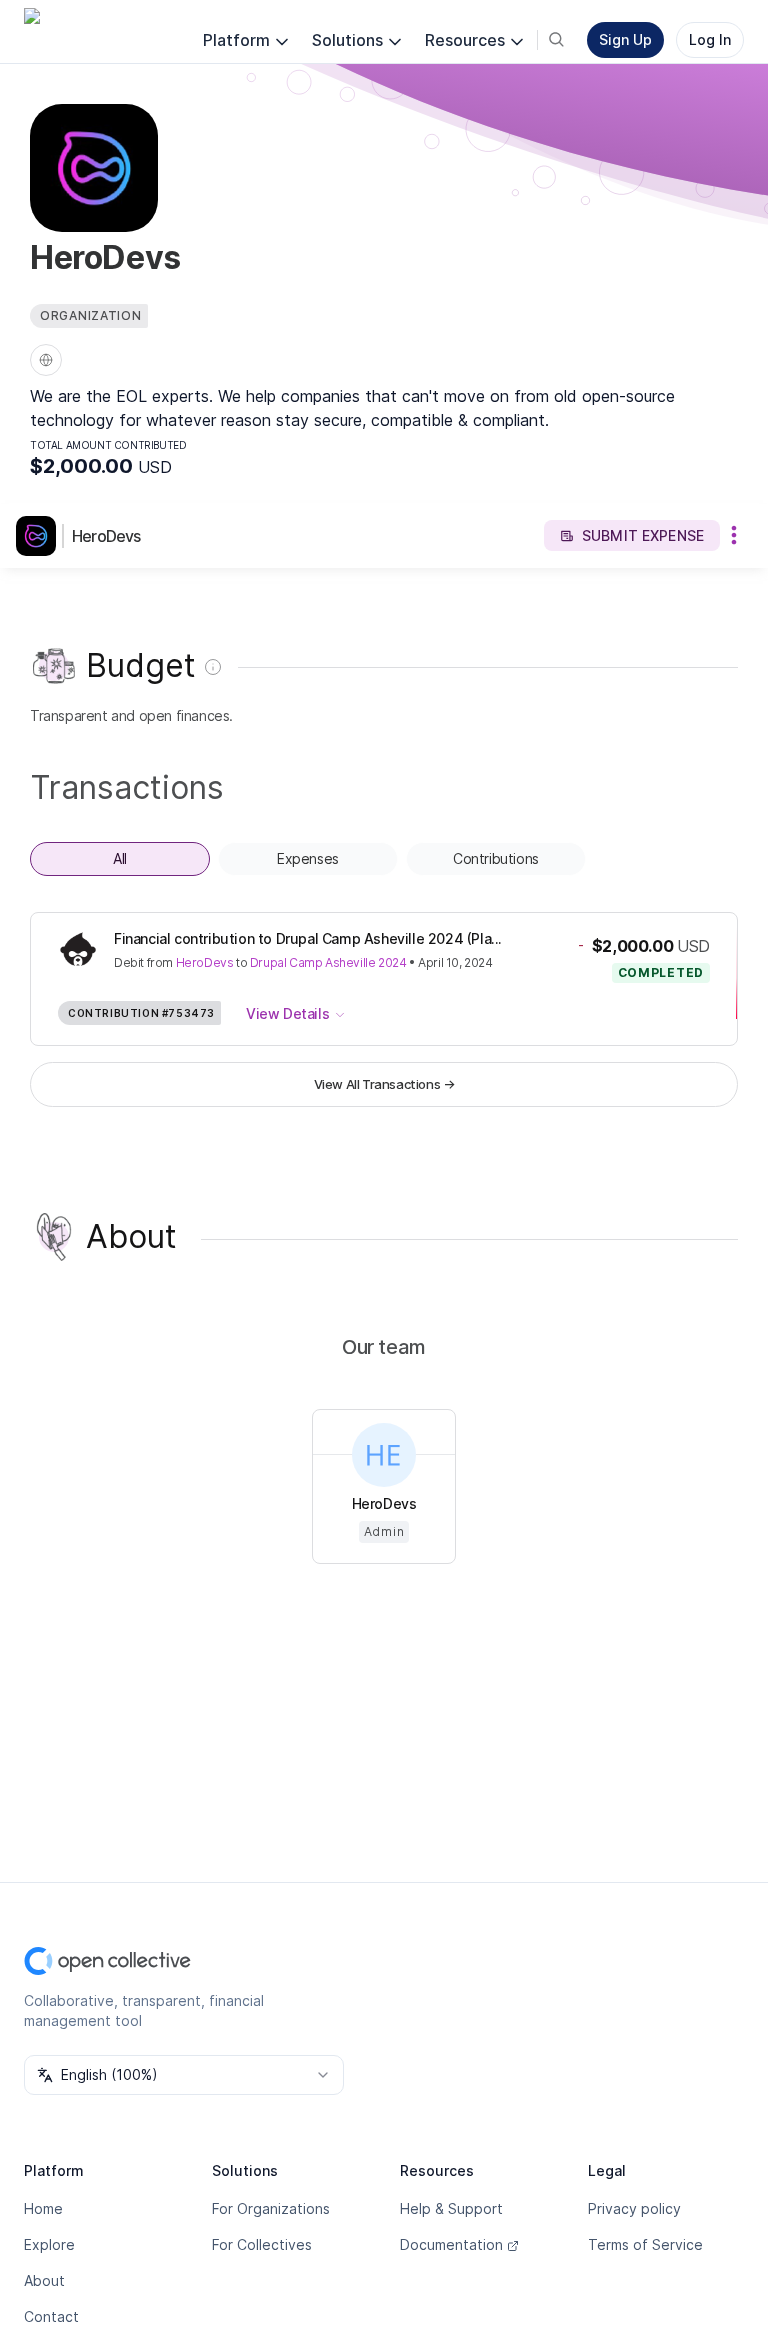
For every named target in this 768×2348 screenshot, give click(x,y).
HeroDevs (106, 536)
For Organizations (271, 2208)
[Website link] (46, 360)
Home (43, 2208)
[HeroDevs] (40, 536)
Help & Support (451, 2208)
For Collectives (262, 2244)
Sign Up (625, 39)
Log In (710, 39)
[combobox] (184, 2075)
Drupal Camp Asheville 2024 (328, 962)
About (44, 2280)
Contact (51, 2316)
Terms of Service (645, 2244)
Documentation (451, 2244)
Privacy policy (634, 2208)
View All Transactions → (384, 1084)
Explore (49, 2244)
